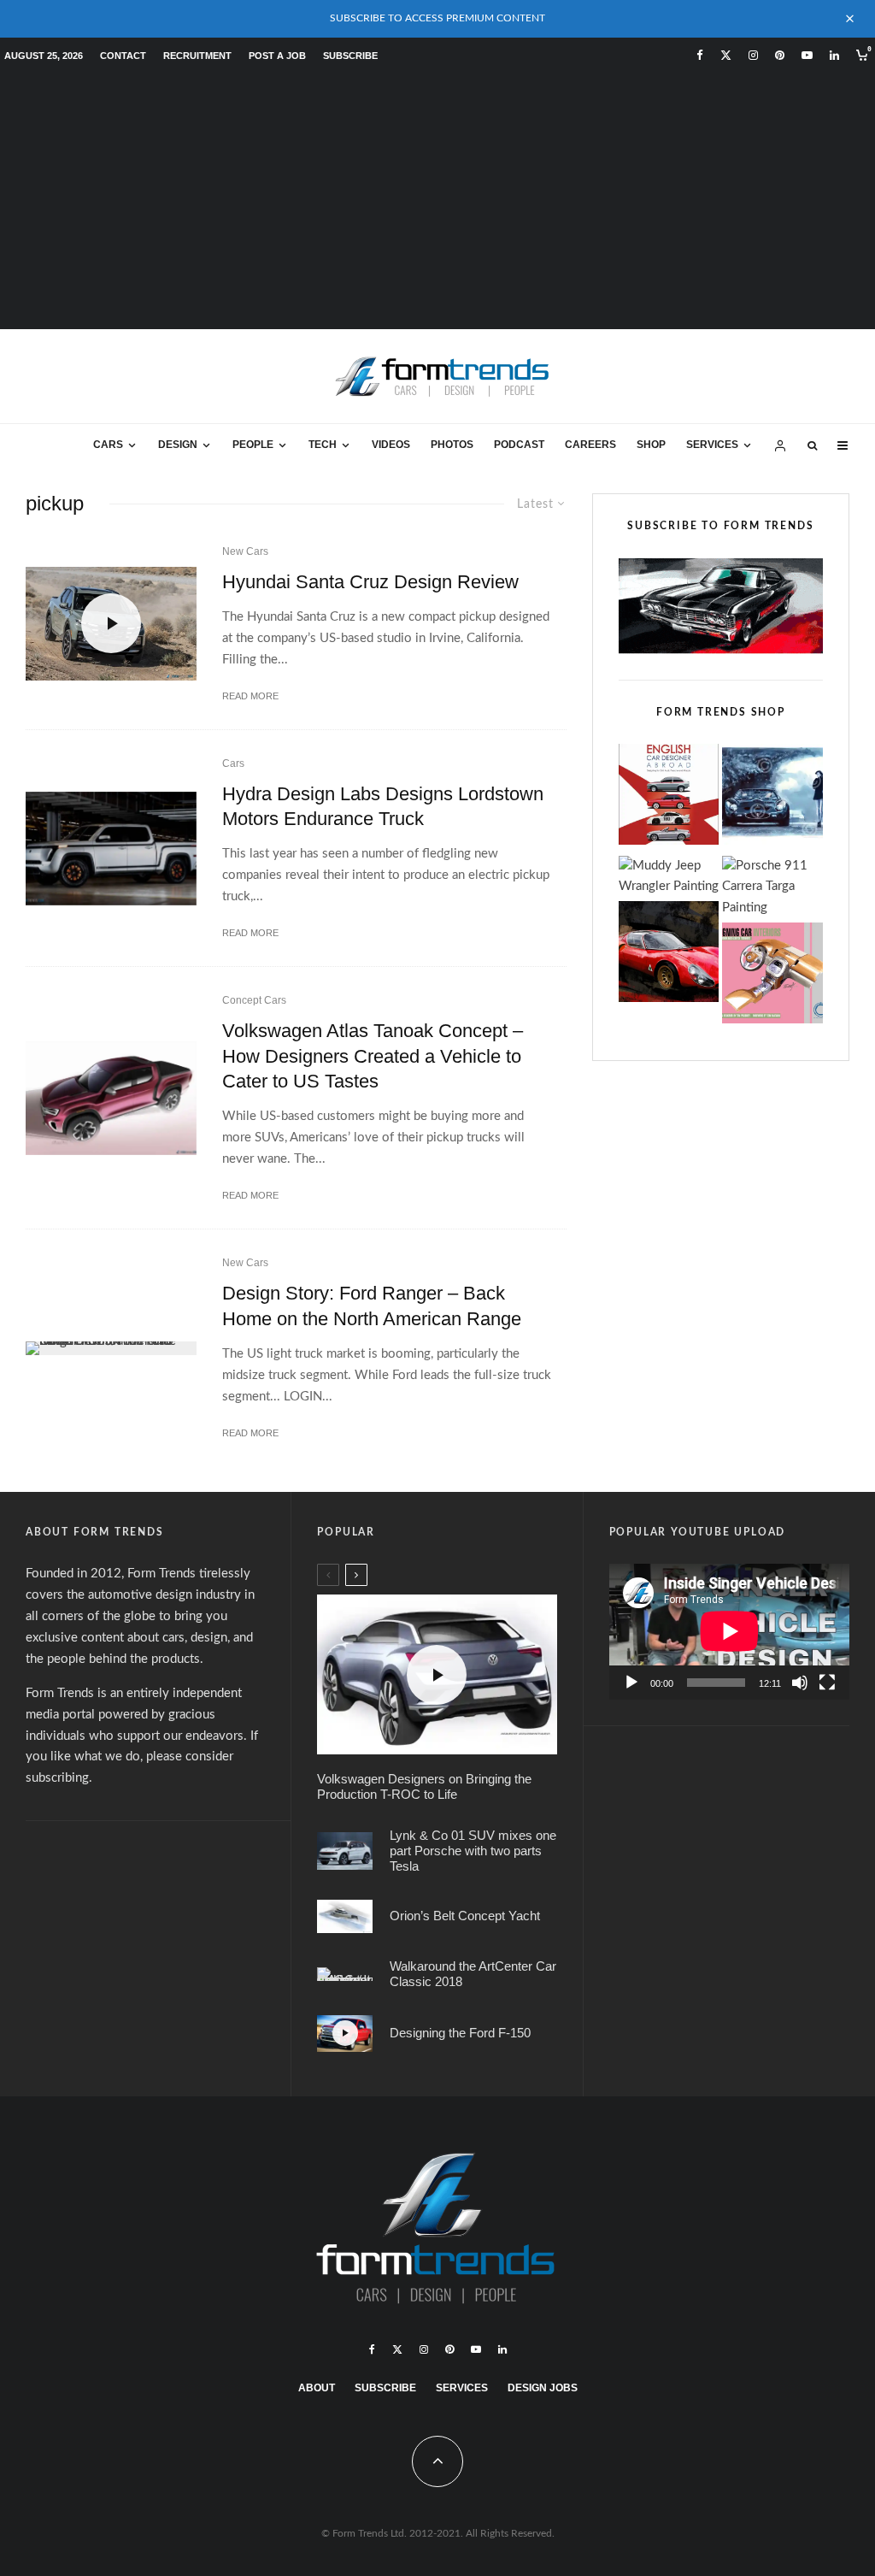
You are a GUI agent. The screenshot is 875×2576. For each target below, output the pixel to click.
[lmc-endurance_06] (111, 849)
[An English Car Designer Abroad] (669, 798)
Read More (250, 696)
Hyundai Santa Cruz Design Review (370, 582)
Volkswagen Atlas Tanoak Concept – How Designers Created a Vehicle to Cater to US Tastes (373, 1056)
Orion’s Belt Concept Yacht (465, 1916)
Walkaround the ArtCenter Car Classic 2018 (473, 1974)
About (317, 2388)
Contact (123, 56)
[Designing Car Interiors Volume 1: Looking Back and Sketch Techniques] (772, 977)
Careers (590, 445)
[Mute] (800, 1683)
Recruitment (197, 56)
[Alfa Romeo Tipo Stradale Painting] (669, 955)
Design (178, 445)
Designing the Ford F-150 (460, 2033)
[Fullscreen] (827, 1683)
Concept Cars (254, 1000)
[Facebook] (700, 55)
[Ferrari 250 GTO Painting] (772, 798)
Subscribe (350, 56)
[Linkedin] (834, 55)
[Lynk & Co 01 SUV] (345, 1851)
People (253, 445)
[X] (726, 55)
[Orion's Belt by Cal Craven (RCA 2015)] (345, 1916)
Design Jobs (543, 2388)
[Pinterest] (780, 55)
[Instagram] (753, 55)
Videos (391, 445)
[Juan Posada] (345, 1974)
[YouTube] (807, 55)
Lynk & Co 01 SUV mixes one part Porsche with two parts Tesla (473, 1851)
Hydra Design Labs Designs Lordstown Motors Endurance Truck (383, 806)
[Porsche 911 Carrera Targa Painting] (772, 888)
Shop (651, 445)
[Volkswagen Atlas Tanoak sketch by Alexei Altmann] (111, 1098)
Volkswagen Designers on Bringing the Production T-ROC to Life (424, 1786)
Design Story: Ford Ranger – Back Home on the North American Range (372, 1306)
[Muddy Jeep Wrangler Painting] (669, 877)
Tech (323, 445)
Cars (108, 445)
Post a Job (277, 56)
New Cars (245, 551)
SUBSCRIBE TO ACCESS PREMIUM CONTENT (437, 18)
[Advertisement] (437, 201)
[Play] (631, 1683)
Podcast (519, 445)
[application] (729, 1631)
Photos (452, 445)
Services (712, 445)
